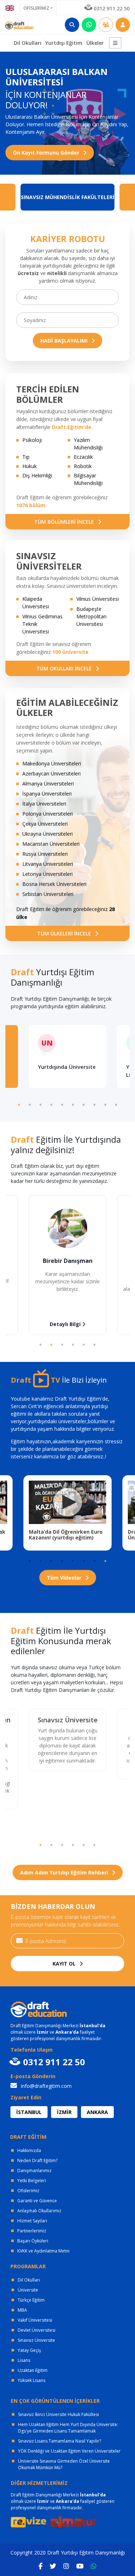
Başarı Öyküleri (33, 2241)
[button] (115, 43)
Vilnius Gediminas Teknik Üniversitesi (42, 624)
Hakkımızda (29, 2150)
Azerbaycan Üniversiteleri (51, 773)
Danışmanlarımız (34, 2171)
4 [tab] (51, 1104)
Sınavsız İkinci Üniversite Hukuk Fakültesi (58, 2414)
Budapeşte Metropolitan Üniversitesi (91, 616)
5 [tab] (62, 1104)
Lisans (24, 2360)
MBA (22, 2310)
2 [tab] (30, 1104)
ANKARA (97, 2112)
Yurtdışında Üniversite (67, 1067)
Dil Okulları (29, 2280)
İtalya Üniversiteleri (44, 804)
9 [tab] (105, 1104)
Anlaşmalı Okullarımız (39, 2211)
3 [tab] (41, 1104)
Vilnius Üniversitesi (98, 599)
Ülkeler (95, 43)
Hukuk (30, 466)
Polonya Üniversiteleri (48, 814)
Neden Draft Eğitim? (37, 2160)
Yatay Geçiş (29, 2350)
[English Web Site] (10, 7)
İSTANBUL (29, 2112)
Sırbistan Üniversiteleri (48, 894)
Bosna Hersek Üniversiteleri (54, 884)
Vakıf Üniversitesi (35, 2320)
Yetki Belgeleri (32, 2181)
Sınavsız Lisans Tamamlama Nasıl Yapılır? (60, 2441)
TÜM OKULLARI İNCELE (65, 668)
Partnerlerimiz (32, 2231)
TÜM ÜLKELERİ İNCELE (65, 933)
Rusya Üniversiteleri (45, 854)
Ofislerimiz (28, 2191)
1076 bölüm (31, 505)
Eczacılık (83, 457)
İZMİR (64, 2112)
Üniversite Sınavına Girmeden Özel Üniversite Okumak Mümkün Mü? (64, 2464)
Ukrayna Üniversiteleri (48, 834)
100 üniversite (70, 652)
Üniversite (28, 2290)
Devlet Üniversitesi (37, 2330)
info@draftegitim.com (46, 2086)
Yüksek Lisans (31, 2380)
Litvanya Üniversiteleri (48, 864)
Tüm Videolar (65, 1578)
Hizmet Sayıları (32, 2221)
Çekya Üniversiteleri (45, 824)
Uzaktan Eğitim (33, 2370)
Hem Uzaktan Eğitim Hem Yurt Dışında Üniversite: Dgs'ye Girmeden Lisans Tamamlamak (68, 2428)
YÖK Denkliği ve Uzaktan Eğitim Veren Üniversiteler (69, 2451)
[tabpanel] (67, 1056)
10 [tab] (116, 1104)
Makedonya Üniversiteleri (52, 763)
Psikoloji (32, 440)
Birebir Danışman (68, 1261)
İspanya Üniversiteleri (47, 794)
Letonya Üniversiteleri (48, 874)
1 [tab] (19, 1104)
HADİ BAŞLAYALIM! (65, 341)
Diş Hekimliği (37, 475)
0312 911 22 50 (112, 8)
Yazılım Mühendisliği (88, 444)
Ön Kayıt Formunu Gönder (47, 153)
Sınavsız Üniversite (68, 1720)
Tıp (26, 457)
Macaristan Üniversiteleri (51, 844)
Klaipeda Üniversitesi (36, 603)
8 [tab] (95, 1104)
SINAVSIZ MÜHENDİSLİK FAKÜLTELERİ (68, 197)
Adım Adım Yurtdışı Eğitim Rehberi (65, 1872)
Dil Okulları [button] (28, 43)
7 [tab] (84, 1104)
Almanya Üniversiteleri (48, 784)
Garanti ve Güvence (37, 2201)
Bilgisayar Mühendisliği (88, 479)
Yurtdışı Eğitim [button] (64, 43)
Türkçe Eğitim (31, 2300)
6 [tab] (73, 1104)
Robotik (83, 466)
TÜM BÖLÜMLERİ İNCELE (65, 522)
